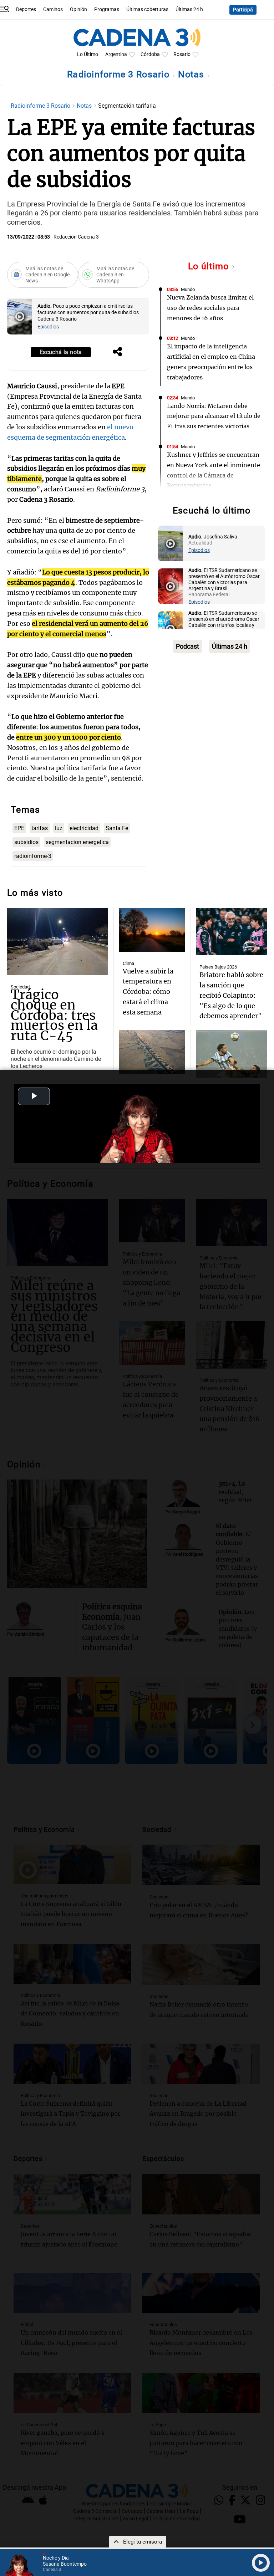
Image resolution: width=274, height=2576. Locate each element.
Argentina (116, 54)
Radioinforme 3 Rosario (120, 74)
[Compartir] (117, 352)
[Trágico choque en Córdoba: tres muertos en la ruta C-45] (58, 942)
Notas (192, 74)
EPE (19, 828)
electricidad (84, 828)
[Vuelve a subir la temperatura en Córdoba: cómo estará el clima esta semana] (152, 930)
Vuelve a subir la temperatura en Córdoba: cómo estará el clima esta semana (148, 992)
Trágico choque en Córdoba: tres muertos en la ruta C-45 (54, 1015)
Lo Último (88, 54)
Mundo (188, 289)
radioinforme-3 (33, 856)
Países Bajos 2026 (218, 967)
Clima (128, 963)
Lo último (210, 266)
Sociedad (20, 987)
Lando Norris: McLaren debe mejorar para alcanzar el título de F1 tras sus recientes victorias (214, 416)
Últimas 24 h (189, 9)
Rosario (182, 54)
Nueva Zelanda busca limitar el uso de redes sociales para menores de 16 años (210, 308)
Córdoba (150, 54)
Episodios (48, 327)
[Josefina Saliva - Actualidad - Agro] (171, 543)
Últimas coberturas (147, 9)
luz (59, 828)
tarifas (40, 828)
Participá (243, 10)
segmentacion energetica (77, 842)
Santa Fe (117, 828)
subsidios (26, 842)
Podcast (187, 646)
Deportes (26, 9)
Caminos (53, 9)
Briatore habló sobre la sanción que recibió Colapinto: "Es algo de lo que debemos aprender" (231, 995)
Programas (107, 9)
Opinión (78, 9)
